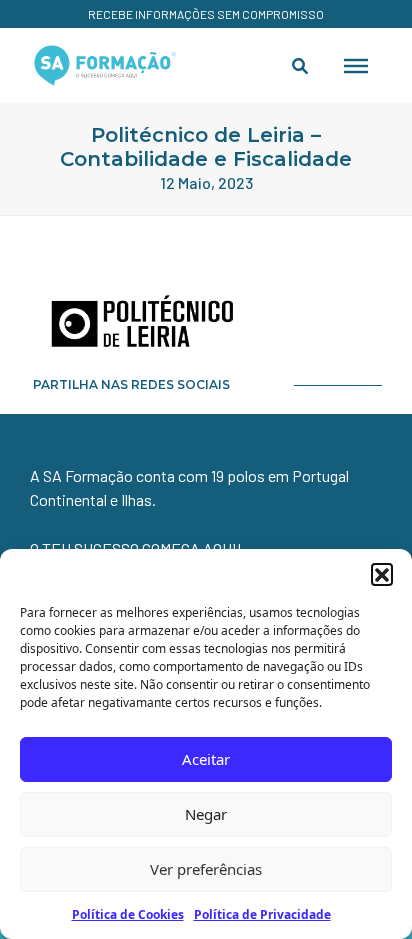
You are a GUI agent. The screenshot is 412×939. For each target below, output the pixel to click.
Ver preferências (206, 869)
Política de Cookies (128, 914)
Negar (206, 814)
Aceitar (206, 759)
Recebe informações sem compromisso (206, 14)
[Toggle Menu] (356, 65)
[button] (382, 574)
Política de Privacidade (262, 914)
